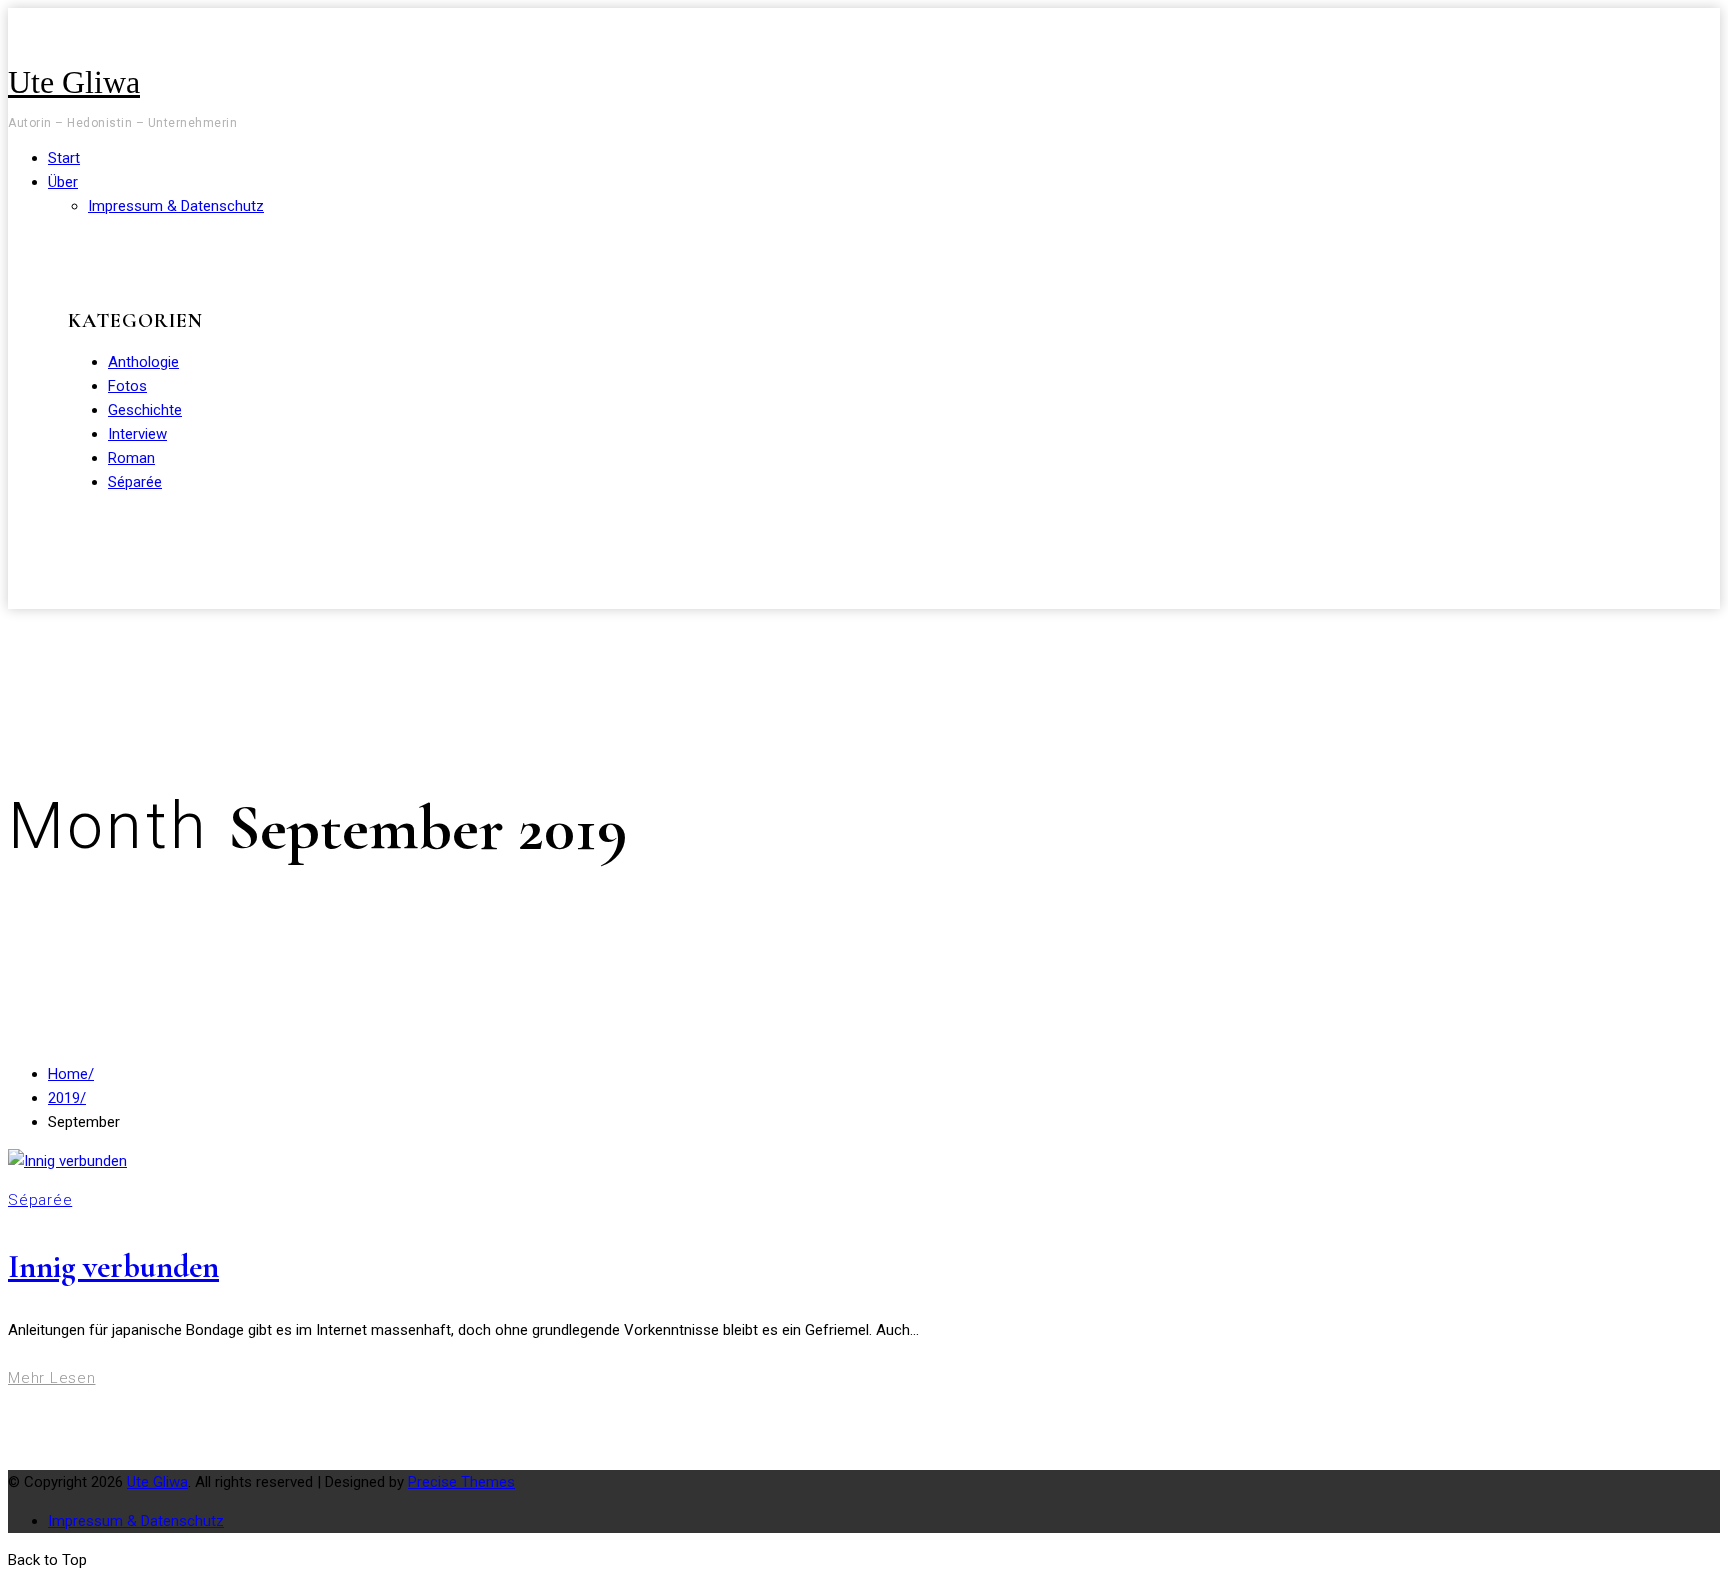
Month (118, 826)
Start (64, 158)
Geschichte (145, 410)
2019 (67, 1098)
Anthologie (143, 362)
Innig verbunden (113, 1266)
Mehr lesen (52, 1378)
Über (63, 182)
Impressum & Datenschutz (176, 206)
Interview (137, 434)
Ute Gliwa (74, 82)
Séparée (135, 482)
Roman (131, 458)
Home (71, 1074)
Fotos (127, 386)
